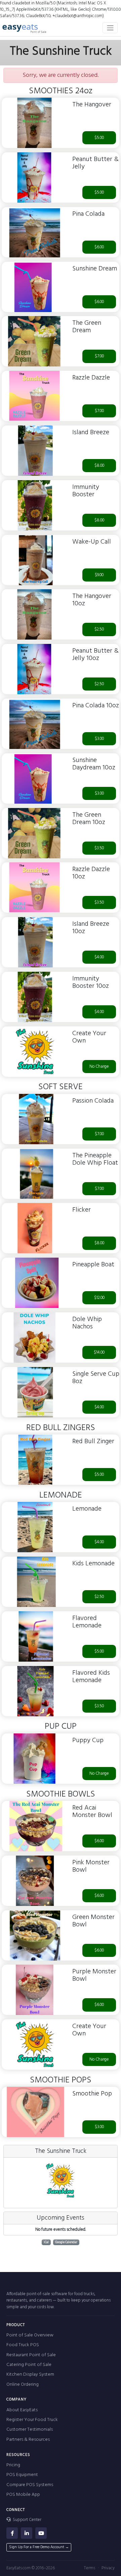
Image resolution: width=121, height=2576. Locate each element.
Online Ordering (23, 2385)
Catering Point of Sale (29, 2365)
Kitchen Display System (30, 2375)
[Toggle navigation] (110, 28)
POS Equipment (22, 2475)
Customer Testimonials (30, 2430)
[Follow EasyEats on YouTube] (41, 2533)
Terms (89, 2568)
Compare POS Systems (30, 2485)
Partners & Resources (28, 2440)
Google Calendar (66, 2242)
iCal (46, 2242)
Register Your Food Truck (32, 2420)
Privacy (108, 2568)
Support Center (27, 2520)
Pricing (13, 2465)
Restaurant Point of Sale (31, 2355)
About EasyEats (22, 2410)
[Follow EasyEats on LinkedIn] (27, 2533)
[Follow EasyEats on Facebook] (12, 2533)
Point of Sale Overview (30, 2335)
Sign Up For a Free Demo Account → (39, 2547)
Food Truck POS (23, 2345)
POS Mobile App (23, 2495)
